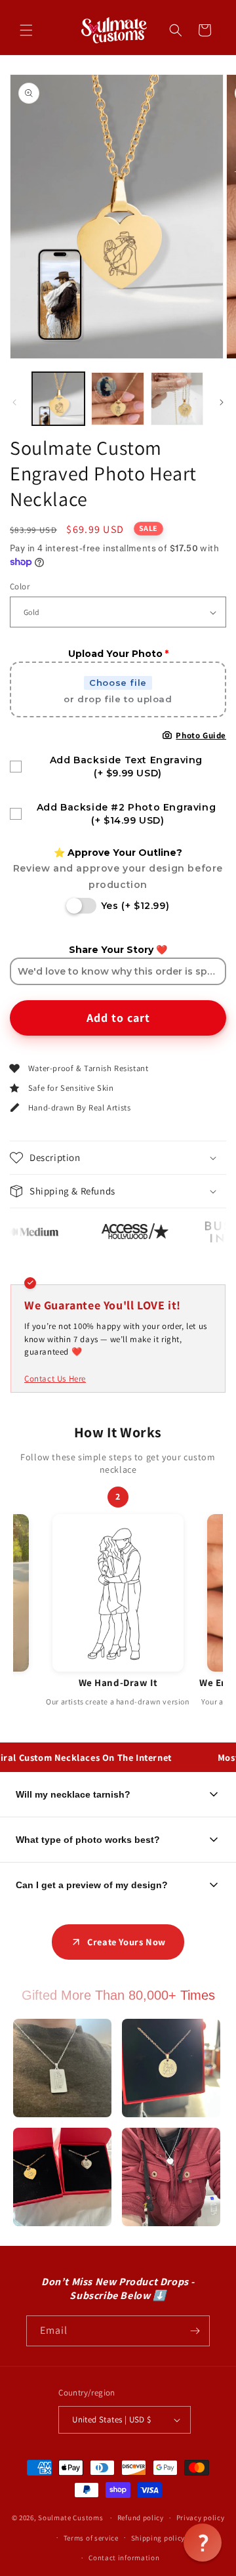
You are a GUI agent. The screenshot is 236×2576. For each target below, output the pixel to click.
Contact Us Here (55, 1379)
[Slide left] (14, 402)
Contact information (124, 2558)
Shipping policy (158, 2538)
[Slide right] (222, 402)
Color (20, 586)
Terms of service (91, 2538)
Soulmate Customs (70, 2518)
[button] (26, 30)
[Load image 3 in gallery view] (177, 398)
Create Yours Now (127, 1942)
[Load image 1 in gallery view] (58, 398)
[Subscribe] (195, 2331)
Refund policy (141, 2518)
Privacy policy (201, 2518)
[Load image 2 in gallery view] (117, 398)
